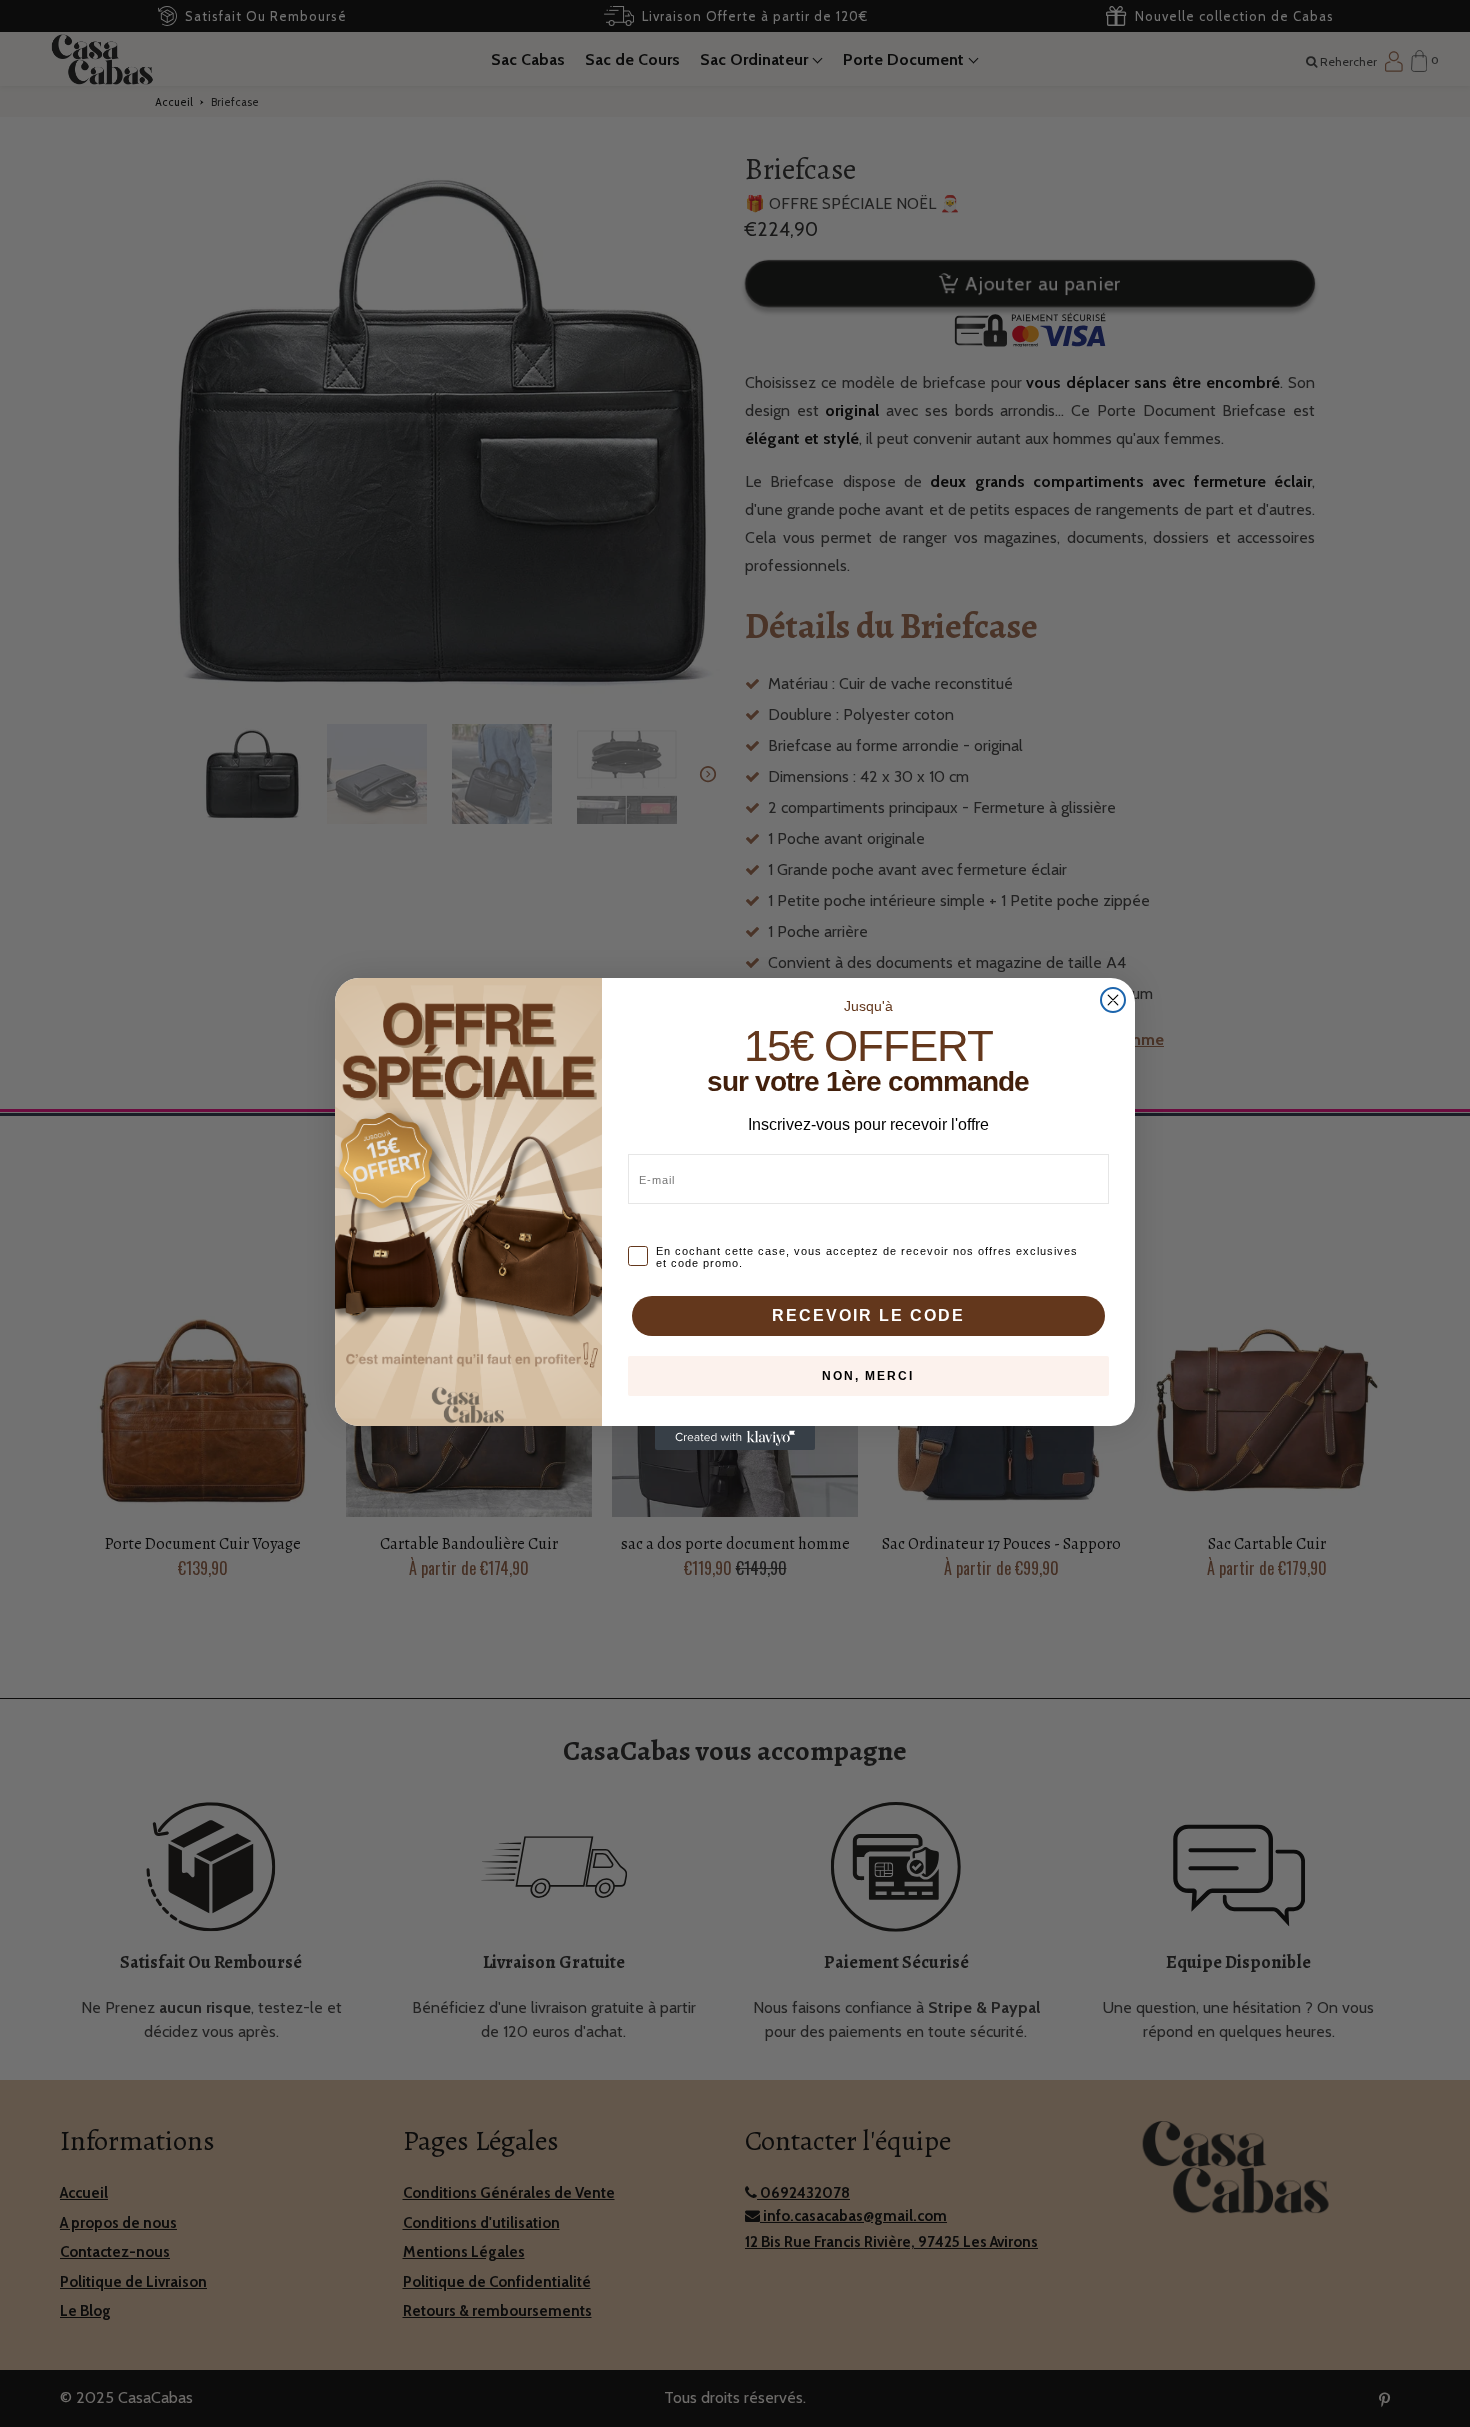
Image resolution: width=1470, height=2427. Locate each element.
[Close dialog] (1113, 1000)
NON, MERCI (868, 1376)
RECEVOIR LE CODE (868, 1315)
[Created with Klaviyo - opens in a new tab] (735, 1438)
